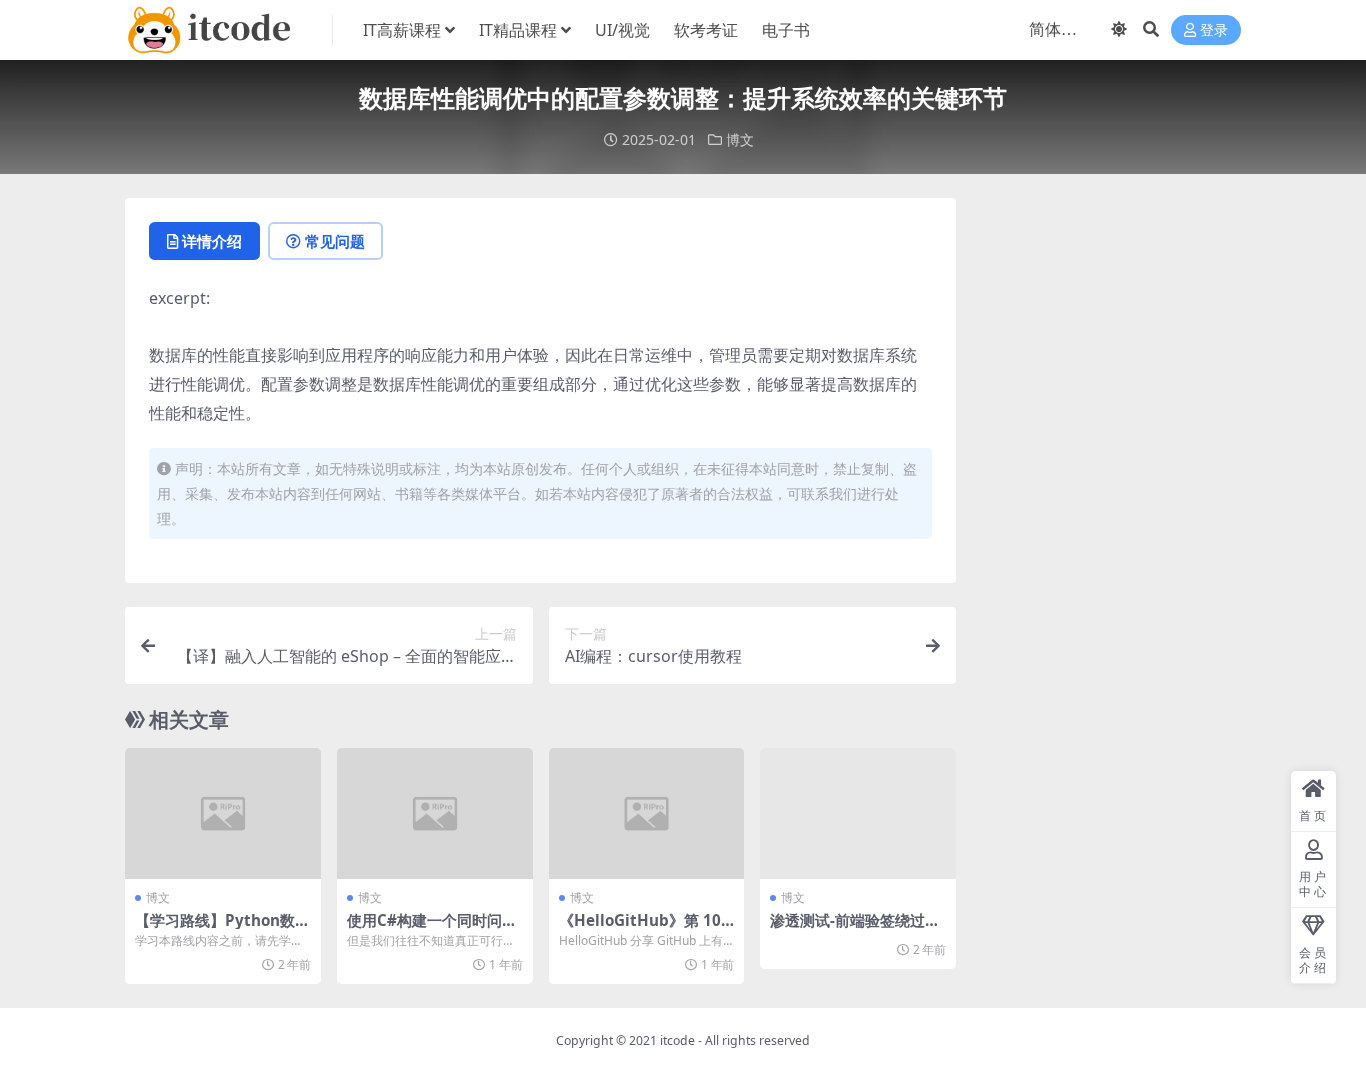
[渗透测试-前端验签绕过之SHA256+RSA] (858, 813)
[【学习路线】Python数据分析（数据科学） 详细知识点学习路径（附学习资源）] (223, 813)
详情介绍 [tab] (212, 241)
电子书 (786, 30)
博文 (740, 139)
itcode (677, 1040)
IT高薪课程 (402, 30)
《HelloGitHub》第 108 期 (644, 929)
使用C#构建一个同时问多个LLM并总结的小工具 (432, 929)
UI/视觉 (622, 30)
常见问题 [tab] (335, 241)
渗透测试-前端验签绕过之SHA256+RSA (855, 929)
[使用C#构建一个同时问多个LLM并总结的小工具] (435, 813)
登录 (1214, 30)
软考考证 (706, 30)
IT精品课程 (518, 30)
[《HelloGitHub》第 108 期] (647, 813)
